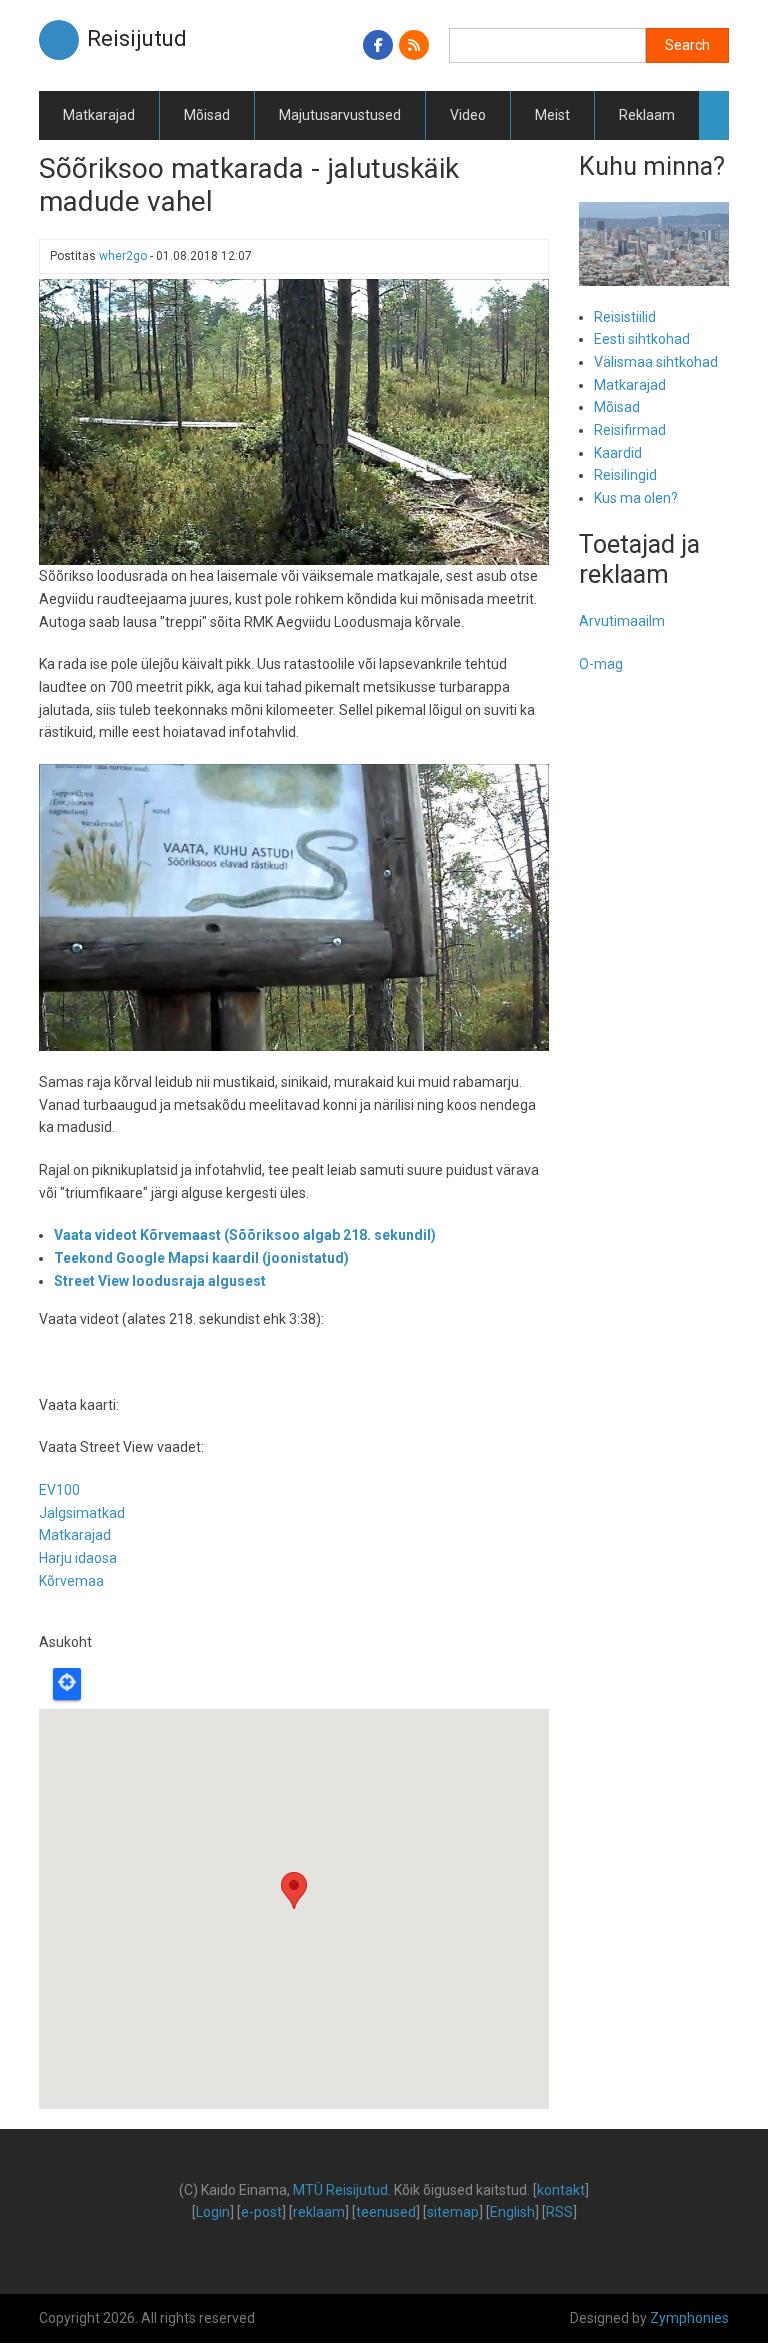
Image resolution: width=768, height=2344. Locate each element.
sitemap (453, 2212)
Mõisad (207, 115)
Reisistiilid (625, 317)
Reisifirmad (630, 430)
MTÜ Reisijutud (340, 2190)
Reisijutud (137, 38)
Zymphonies (689, 2318)
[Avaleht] (59, 39)
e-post (261, 2212)
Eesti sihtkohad (642, 339)
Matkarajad (99, 115)
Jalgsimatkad (82, 1513)
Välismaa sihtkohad (656, 362)
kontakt (561, 2190)
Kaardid (618, 453)
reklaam (319, 2212)
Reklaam (647, 115)
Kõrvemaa (71, 1581)
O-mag (601, 664)
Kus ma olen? (636, 498)
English (512, 2212)
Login (213, 2212)
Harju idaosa (78, 1558)
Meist (552, 115)
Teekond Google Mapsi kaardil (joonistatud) (201, 1258)
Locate (67, 1684)
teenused (386, 2212)
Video (468, 115)
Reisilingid (625, 475)
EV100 (59, 1490)
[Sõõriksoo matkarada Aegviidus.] (294, 421)
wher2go (123, 256)
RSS (559, 2212)
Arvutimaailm (622, 621)
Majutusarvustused (340, 115)
